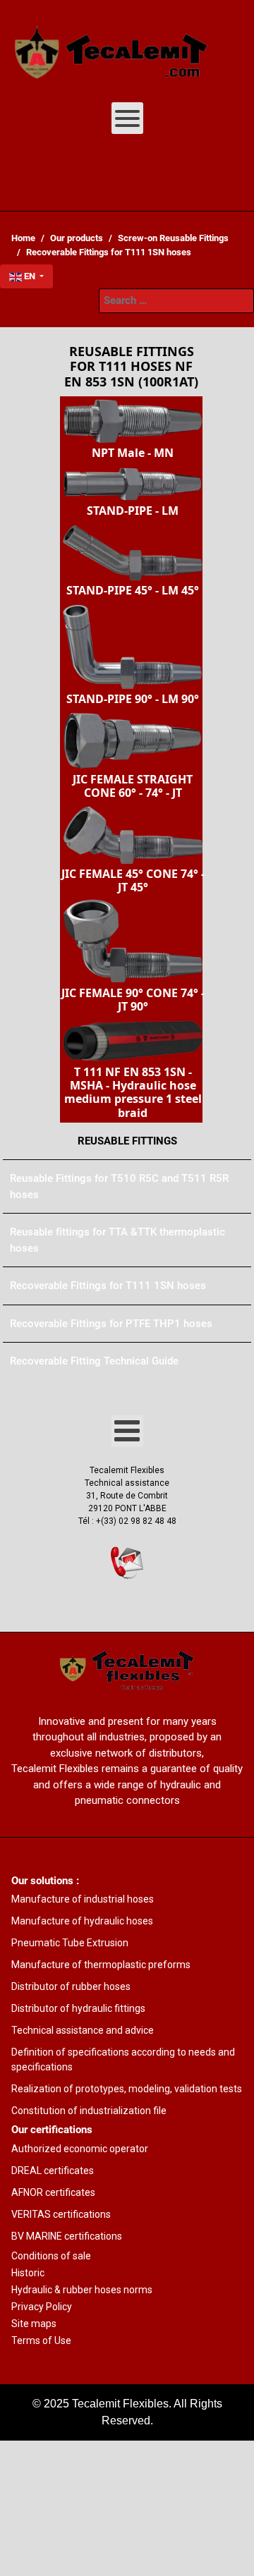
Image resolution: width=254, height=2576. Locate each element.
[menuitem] (111, 46)
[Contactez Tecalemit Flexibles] (127, 1563)
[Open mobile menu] (127, 118)
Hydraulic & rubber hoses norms (82, 2290)
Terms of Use (41, 2340)
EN (30, 276)
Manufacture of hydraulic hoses (82, 1921)
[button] (131, 429)
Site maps (34, 2324)
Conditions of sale (51, 2256)
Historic (28, 2273)
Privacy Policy (42, 2307)
